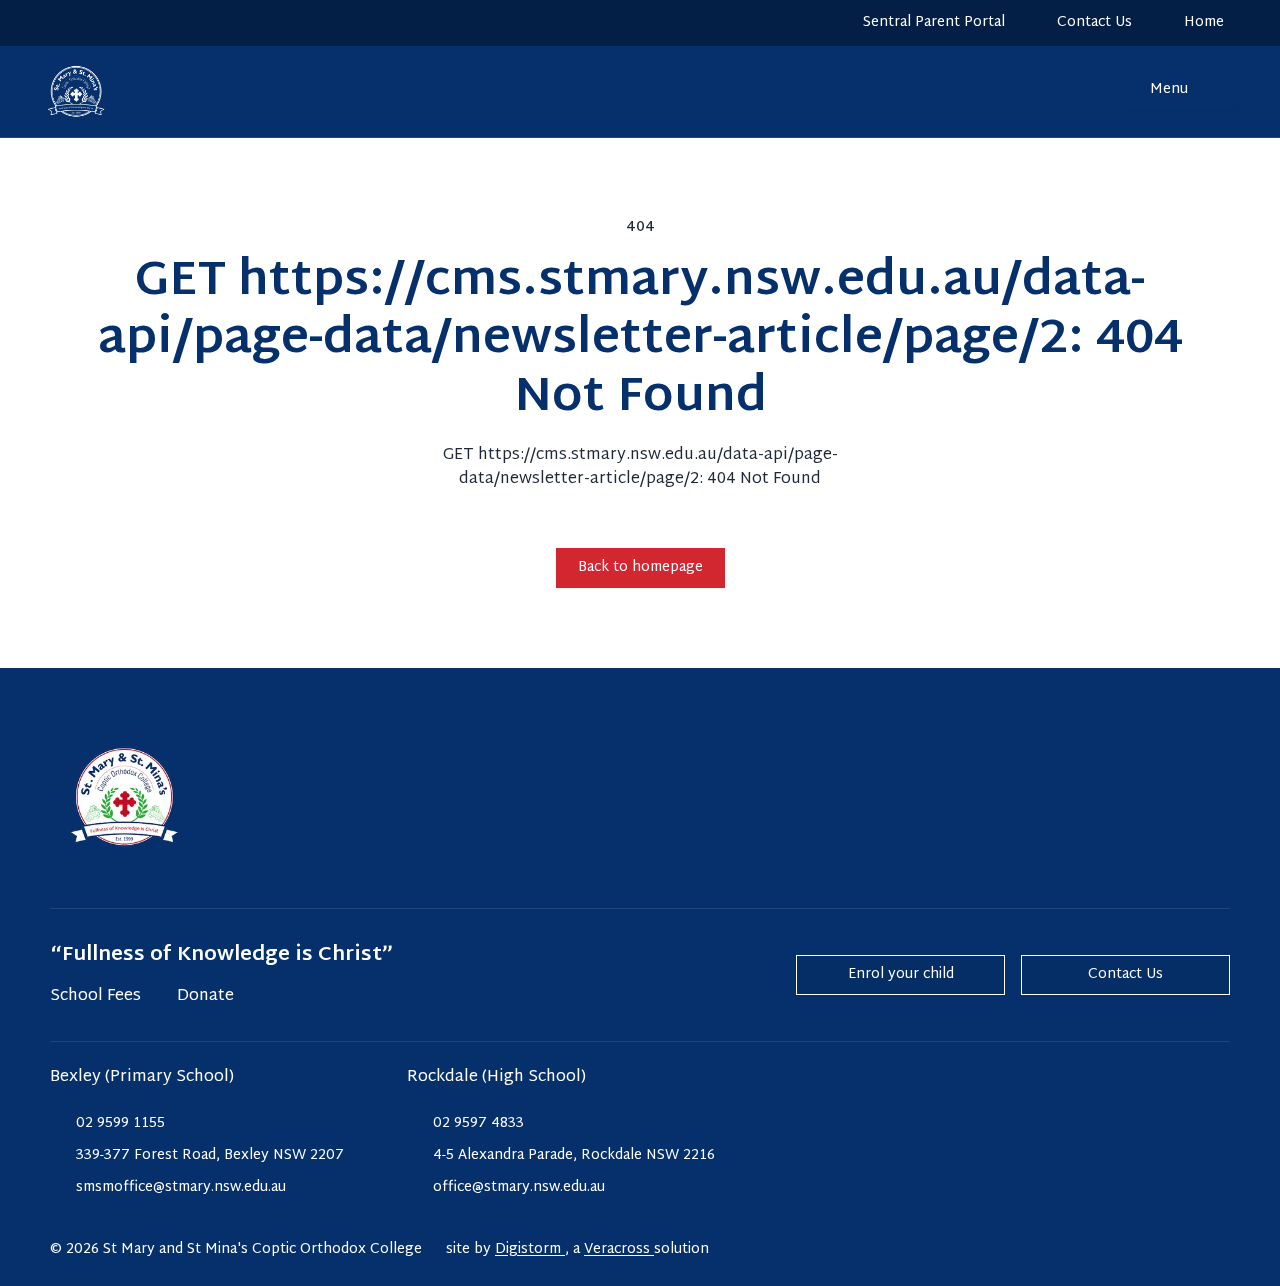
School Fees (95, 997)
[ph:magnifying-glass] (1100, 90)
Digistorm (530, 1249)
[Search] (1100, 90)
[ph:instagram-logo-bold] (59, 23)
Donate (205, 997)
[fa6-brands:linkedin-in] (135, 23)
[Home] (65, 91)
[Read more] (59, 23)
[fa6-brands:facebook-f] (97, 23)
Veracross (619, 1249)
